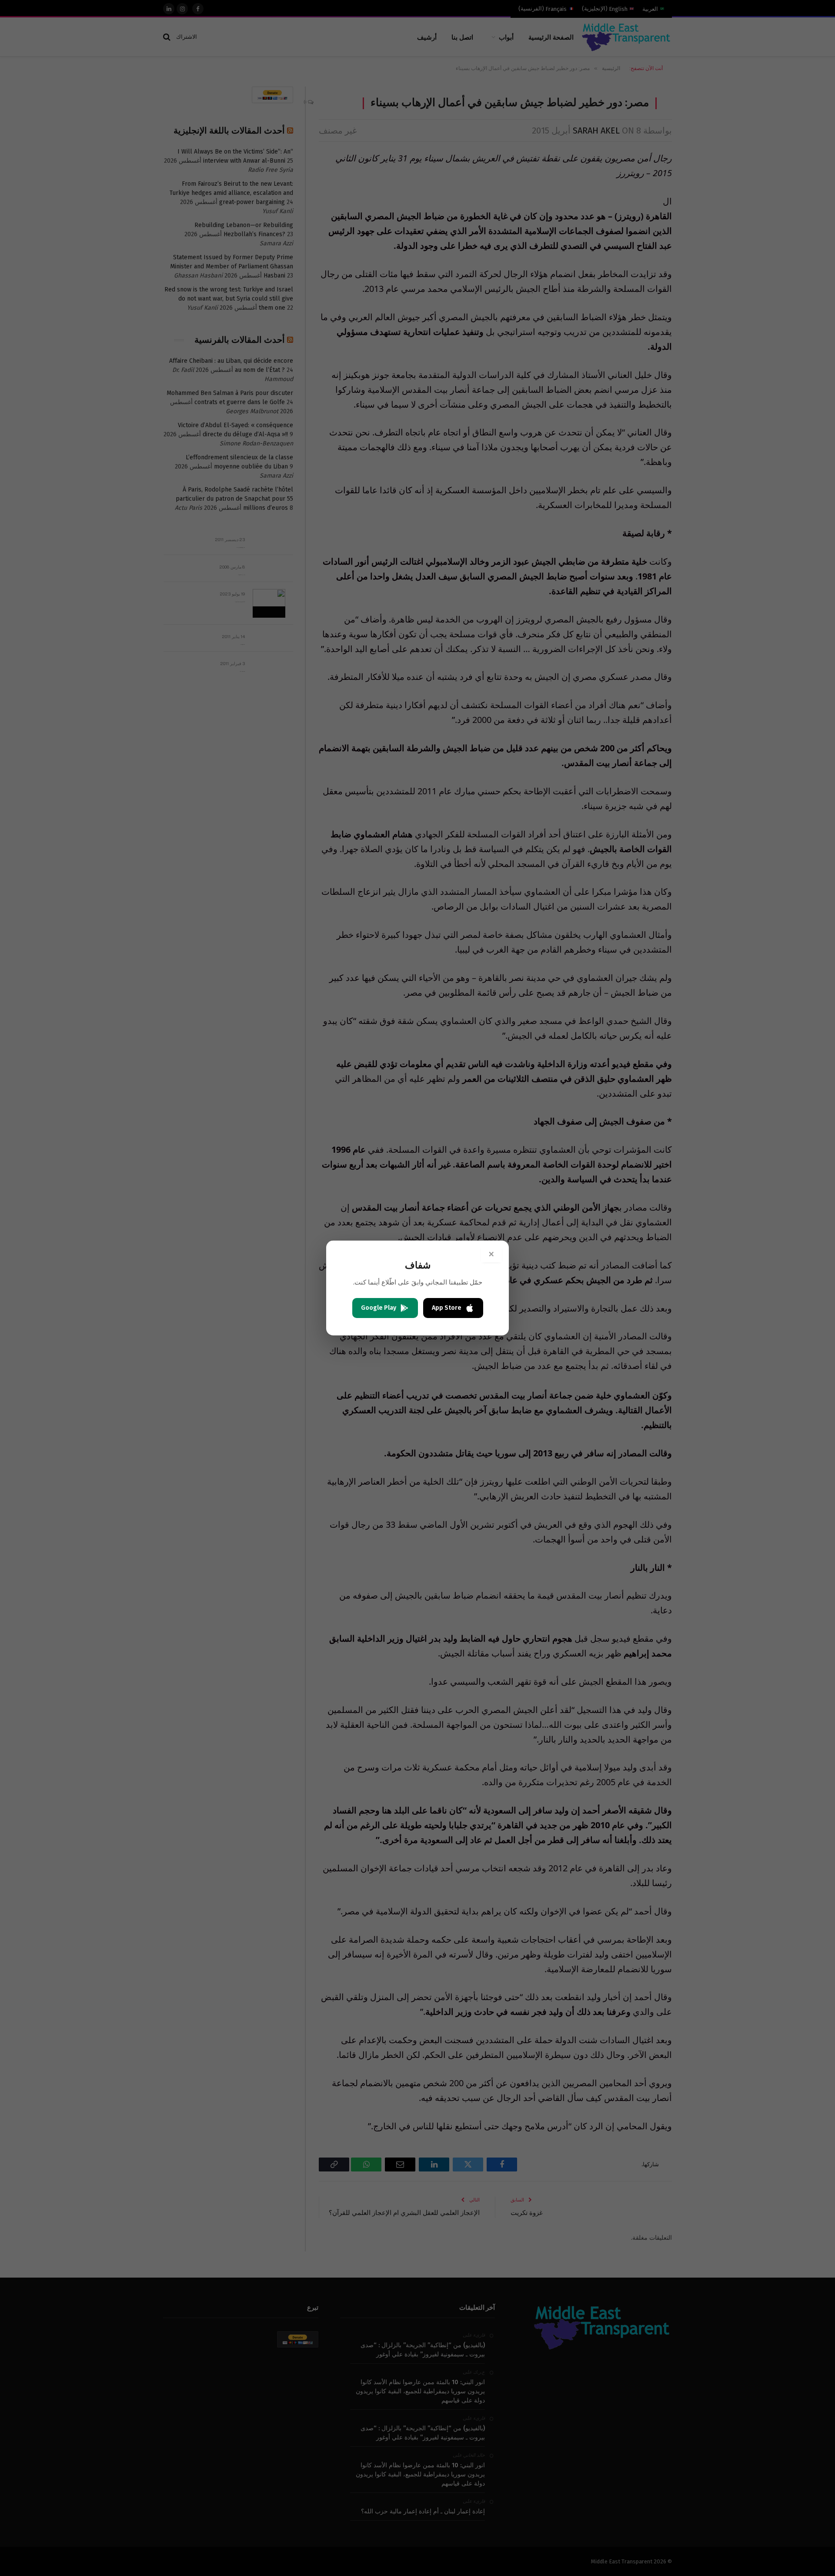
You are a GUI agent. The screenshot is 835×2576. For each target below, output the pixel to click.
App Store (447, 1308)
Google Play (379, 1308)
